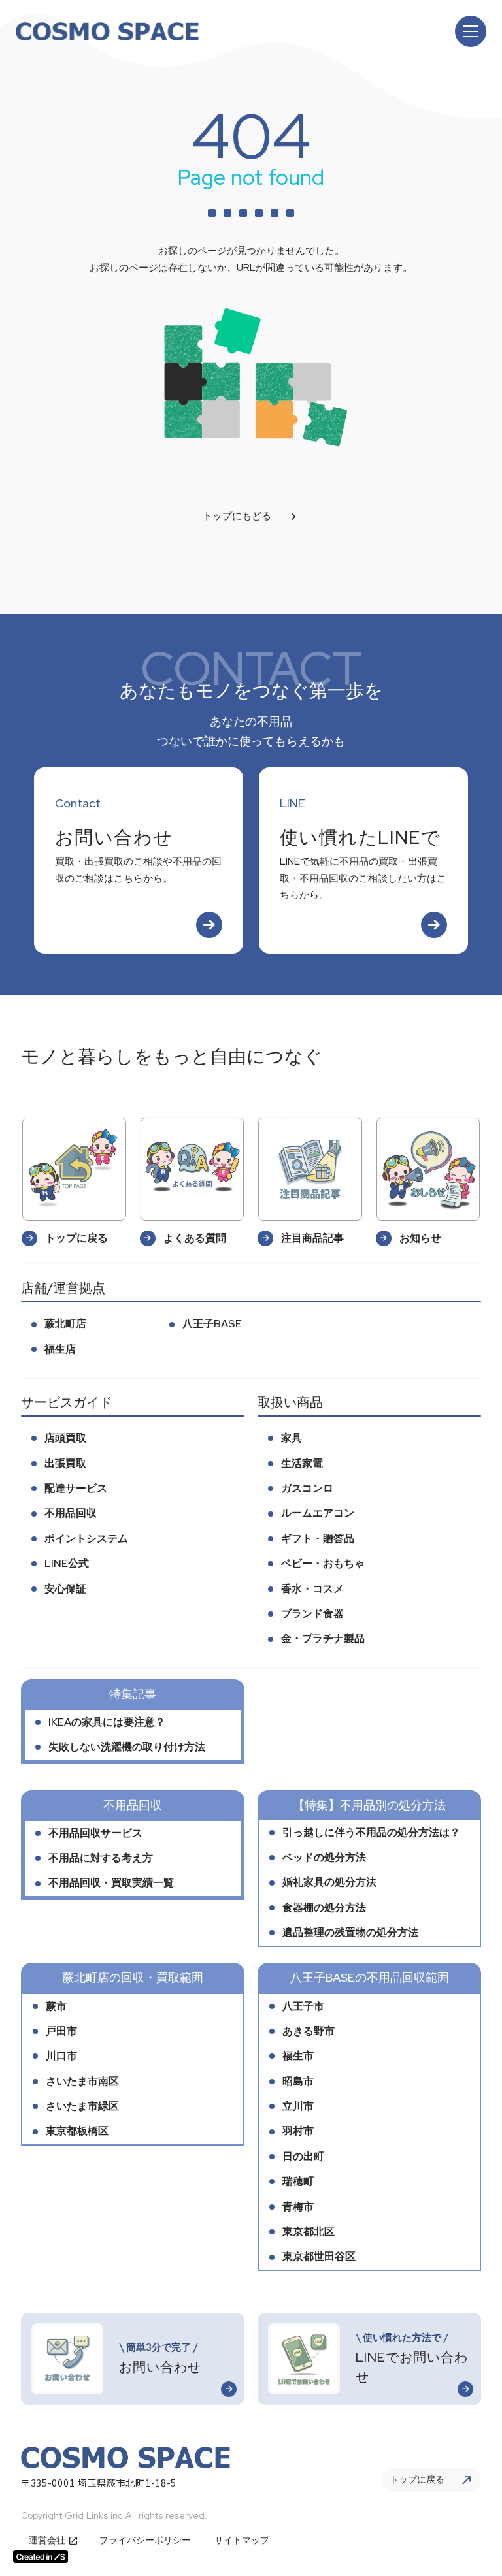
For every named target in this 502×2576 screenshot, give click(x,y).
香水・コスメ (312, 1589)
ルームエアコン (318, 1513)
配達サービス (76, 1488)
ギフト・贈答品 (318, 1538)
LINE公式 (67, 1563)
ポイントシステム (86, 1538)
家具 (292, 1438)
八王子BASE (212, 1324)
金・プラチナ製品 (323, 1638)
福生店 (60, 1349)
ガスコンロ (307, 1488)
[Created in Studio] (41, 2556)
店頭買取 (65, 1438)
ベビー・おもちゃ (323, 1563)
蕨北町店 (65, 1324)
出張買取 (65, 1463)
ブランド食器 (312, 1614)
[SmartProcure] (107, 32)
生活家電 (302, 1463)
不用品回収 (71, 1513)
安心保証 (65, 1589)
